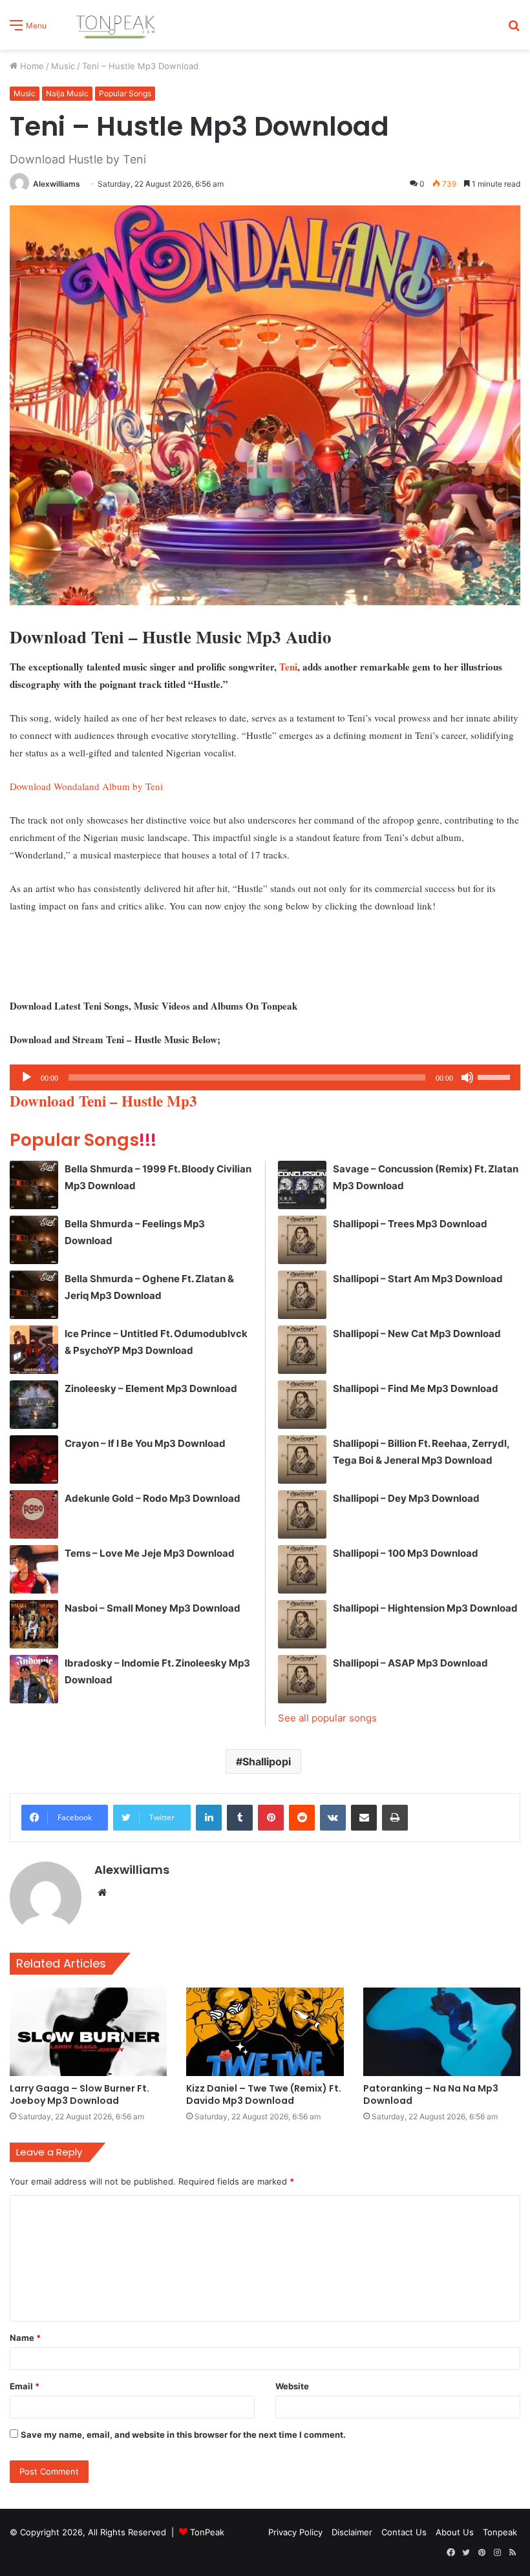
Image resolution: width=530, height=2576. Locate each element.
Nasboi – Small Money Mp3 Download (153, 1608)
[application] (265, 1077)
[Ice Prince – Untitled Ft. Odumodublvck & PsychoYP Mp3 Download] (34, 1350)
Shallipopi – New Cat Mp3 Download (417, 1334)
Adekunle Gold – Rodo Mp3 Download (153, 1498)
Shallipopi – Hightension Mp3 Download (425, 1608)
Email (25, 2386)
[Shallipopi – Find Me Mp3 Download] (302, 1405)
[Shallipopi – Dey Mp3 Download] (302, 1514)
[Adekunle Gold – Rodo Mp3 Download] (34, 1514)
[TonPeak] (118, 25)
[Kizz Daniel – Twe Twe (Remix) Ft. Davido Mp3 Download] (265, 2032)
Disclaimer (352, 2532)
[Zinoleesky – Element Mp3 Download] (34, 1405)
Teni (288, 667)
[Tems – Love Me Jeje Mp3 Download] (34, 1569)
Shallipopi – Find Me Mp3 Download (416, 1388)
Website (292, 2386)
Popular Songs (125, 93)
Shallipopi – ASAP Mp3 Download (410, 1663)
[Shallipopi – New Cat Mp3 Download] (302, 1350)
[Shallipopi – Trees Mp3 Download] (302, 1240)
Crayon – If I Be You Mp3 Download (145, 1443)
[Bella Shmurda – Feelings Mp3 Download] (34, 1240)
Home (31, 66)
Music (63, 66)
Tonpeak (500, 2532)
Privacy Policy (295, 2532)
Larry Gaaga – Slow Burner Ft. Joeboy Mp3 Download (79, 2094)
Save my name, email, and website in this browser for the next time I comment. (183, 2435)
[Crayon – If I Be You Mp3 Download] (34, 1459)
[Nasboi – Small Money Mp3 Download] (34, 1624)
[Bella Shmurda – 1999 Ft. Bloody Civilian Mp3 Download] (34, 1185)
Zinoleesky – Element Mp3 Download (151, 1388)
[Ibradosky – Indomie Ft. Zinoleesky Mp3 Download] (34, 1679)
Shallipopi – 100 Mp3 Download (406, 1553)
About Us (455, 2532)
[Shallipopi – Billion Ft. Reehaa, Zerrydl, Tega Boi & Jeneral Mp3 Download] (302, 1459)
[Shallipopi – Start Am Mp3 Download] (302, 1295)
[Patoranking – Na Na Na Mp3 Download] (442, 2032)
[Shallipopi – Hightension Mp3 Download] (302, 1624)
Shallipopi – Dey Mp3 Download (406, 1498)
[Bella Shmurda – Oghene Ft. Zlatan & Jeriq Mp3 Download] (34, 1295)
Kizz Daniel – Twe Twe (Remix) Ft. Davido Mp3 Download (264, 2094)
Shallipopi (267, 1761)
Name (25, 2338)
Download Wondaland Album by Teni (86, 786)
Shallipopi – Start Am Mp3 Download (418, 1279)
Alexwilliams (57, 184)
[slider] (496, 1076)
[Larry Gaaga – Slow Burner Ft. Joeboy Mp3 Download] (88, 2032)
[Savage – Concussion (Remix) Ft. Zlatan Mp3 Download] (302, 1185)
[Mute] (467, 1077)
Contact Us (404, 2532)
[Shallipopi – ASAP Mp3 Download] (302, 1679)
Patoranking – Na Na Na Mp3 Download (431, 2094)
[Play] (26, 1077)
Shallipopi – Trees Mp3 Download (410, 1224)
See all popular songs (327, 1718)
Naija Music (67, 93)
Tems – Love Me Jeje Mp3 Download (150, 1553)
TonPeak (207, 2532)
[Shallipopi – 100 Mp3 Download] (302, 1569)
